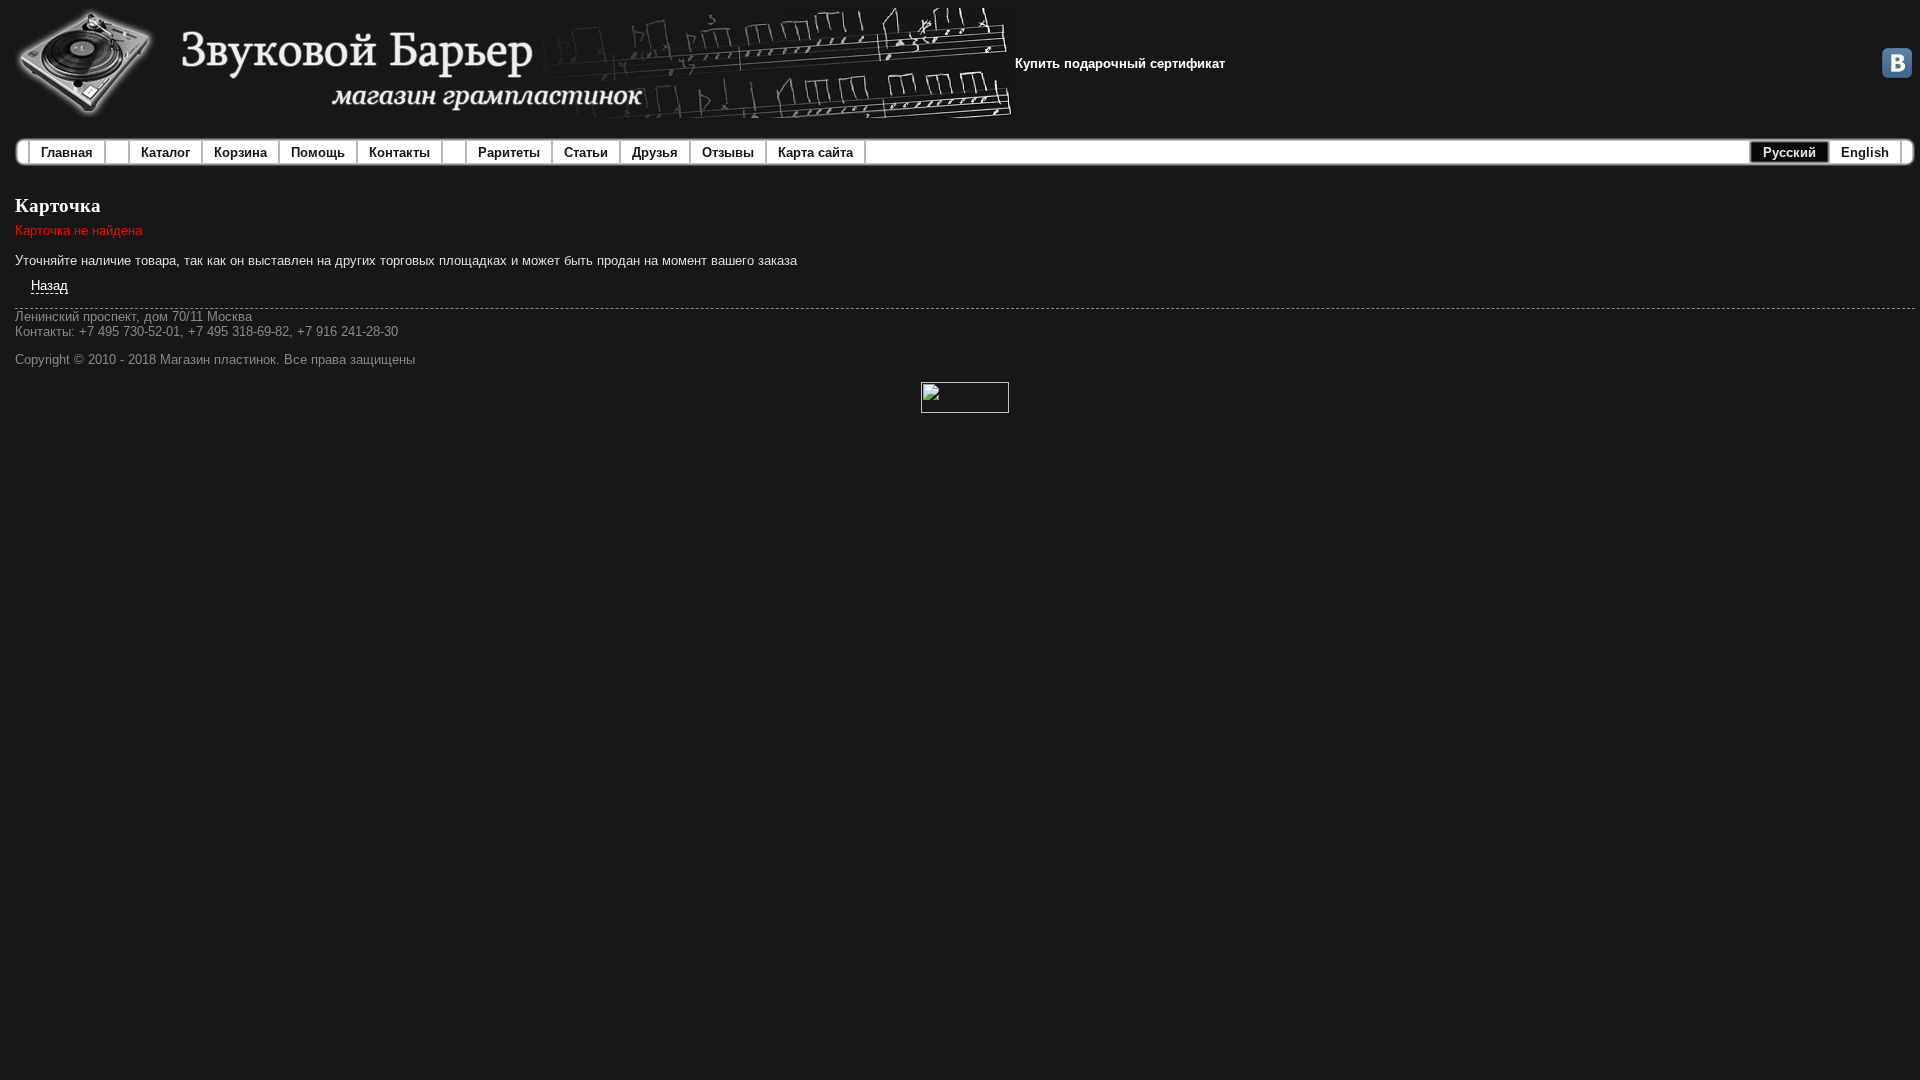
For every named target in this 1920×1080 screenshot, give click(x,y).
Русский (1789, 152)
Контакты (399, 152)
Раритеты (509, 152)
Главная (67, 152)
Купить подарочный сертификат (1120, 63)
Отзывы (728, 152)
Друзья (655, 152)
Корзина (240, 152)
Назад (49, 285)
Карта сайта (815, 152)
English (1865, 152)
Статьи (586, 152)
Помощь (318, 152)
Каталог (165, 152)
